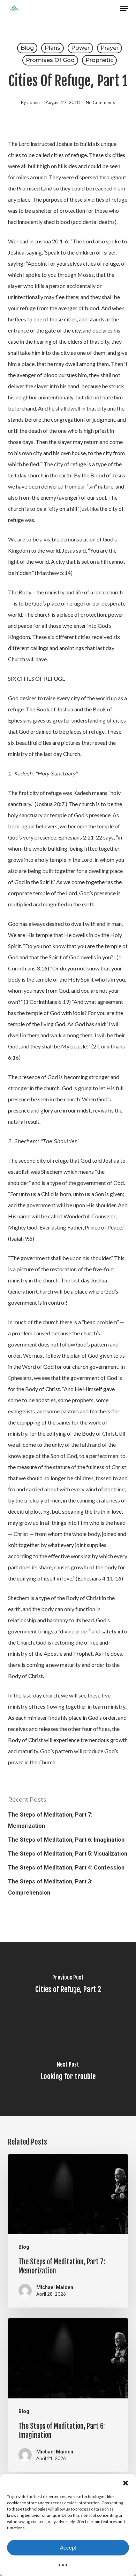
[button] (126, 2483)
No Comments (100, 102)
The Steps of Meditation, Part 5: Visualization (68, 1854)
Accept (68, 2548)
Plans (52, 48)
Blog (27, 48)
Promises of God (50, 60)
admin (33, 102)
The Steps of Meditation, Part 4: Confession (66, 1868)
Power (80, 48)
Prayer (109, 48)
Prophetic (99, 60)
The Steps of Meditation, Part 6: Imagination (66, 1840)
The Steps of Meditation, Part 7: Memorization (50, 1820)
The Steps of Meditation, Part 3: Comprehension (50, 1887)
